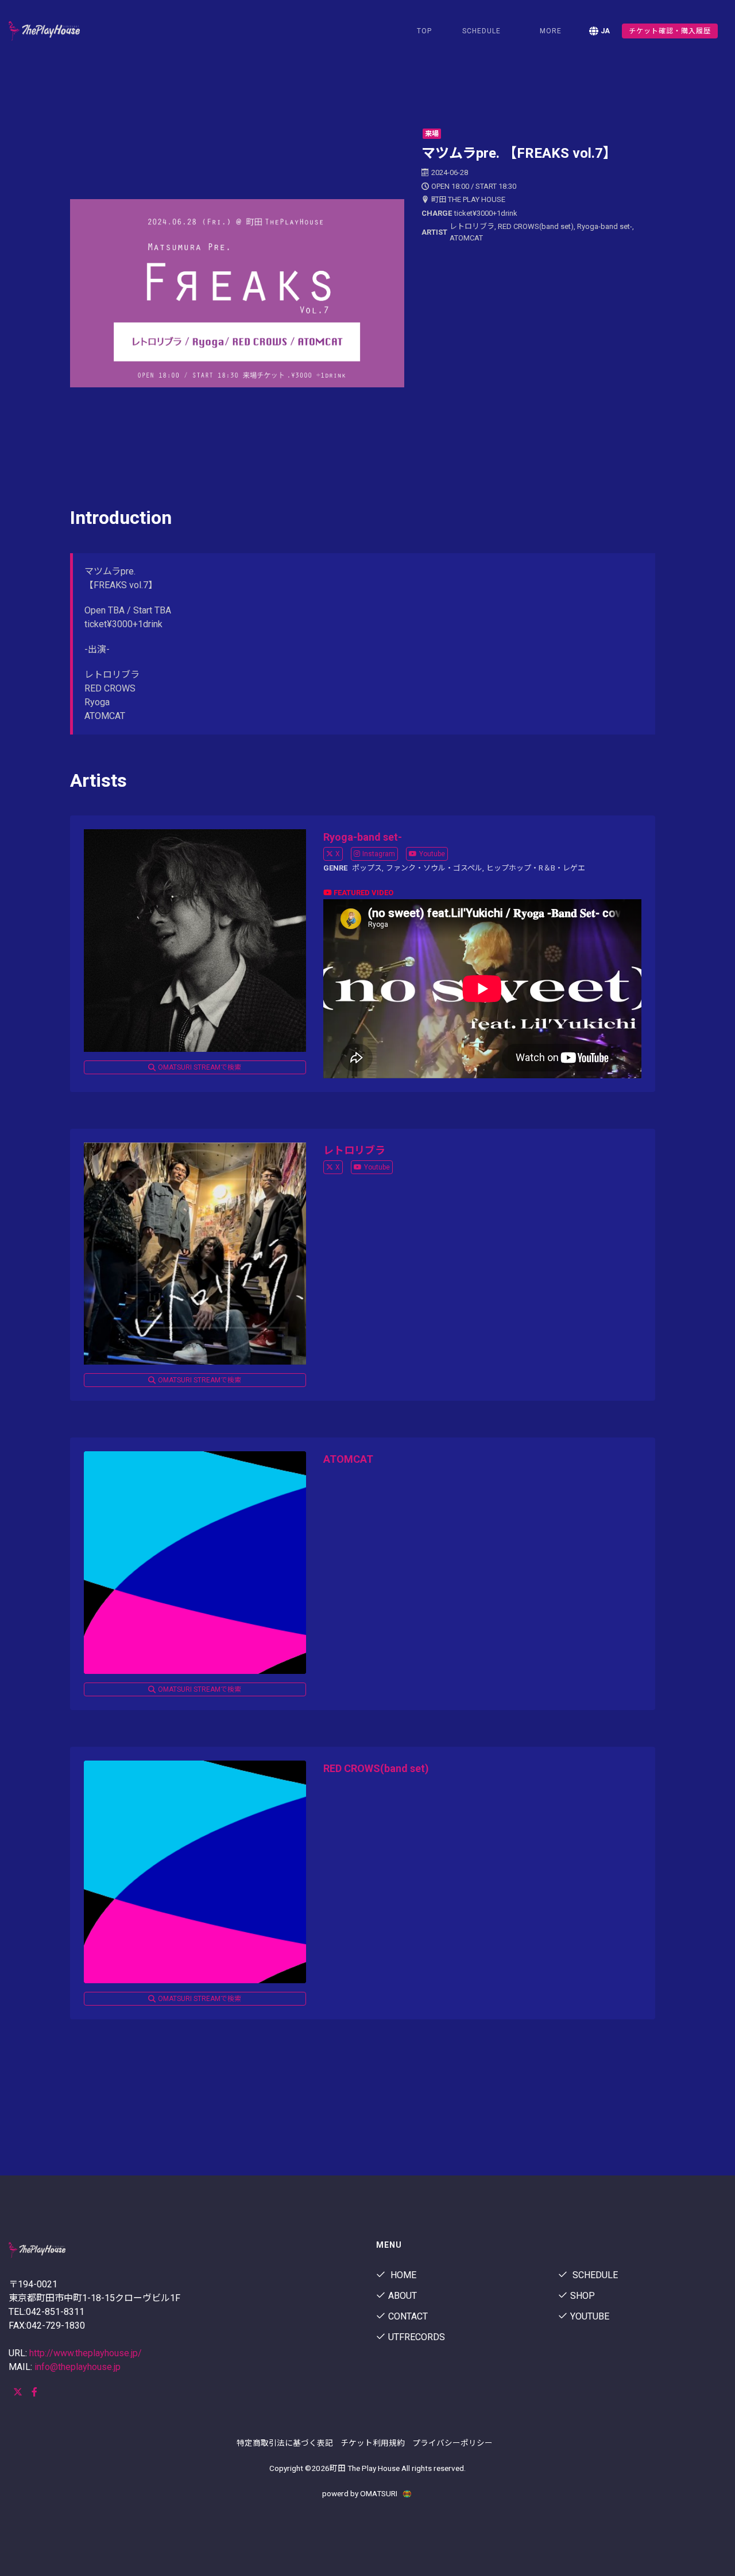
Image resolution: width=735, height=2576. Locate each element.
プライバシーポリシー (452, 2443)
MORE (551, 31)
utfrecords (417, 2337)
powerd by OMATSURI (361, 2493)
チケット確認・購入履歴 (670, 31)
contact (408, 2316)
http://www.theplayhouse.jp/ (86, 2353)
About (403, 2296)
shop (583, 2296)
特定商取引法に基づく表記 (285, 2443)
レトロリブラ (354, 1150)
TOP (424, 31)
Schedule (594, 2275)
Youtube (432, 854)
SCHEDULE (481, 31)
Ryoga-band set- (363, 837)
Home (402, 2275)
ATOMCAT (348, 1459)
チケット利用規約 (373, 2443)
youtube (590, 2316)
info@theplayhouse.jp (78, 2367)
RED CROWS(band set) (376, 1768)
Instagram (379, 854)
